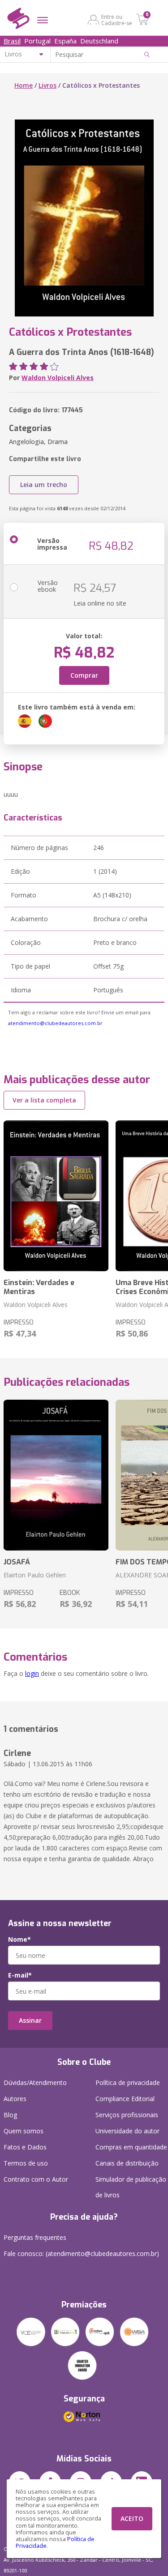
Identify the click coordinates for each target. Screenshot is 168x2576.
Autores (15, 2099)
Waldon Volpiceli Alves (58, 378)
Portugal (37, 41)
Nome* (19, 1939)
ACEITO (132, 2518)
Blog (10, 2115)
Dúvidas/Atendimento (35, 2083)
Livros (47, 85)
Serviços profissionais (127, 2115)
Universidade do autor (127, 2131)
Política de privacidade (128, 2083)
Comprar (84, 675)
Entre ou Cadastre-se (117, 20)
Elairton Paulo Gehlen (35, 1575)
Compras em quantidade (131, 2147)
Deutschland (99, 41)
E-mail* (20, 1975)
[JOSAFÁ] (56, 1475)
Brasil (12, 41)
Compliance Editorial (125, 2099)
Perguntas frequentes (35, 2237)
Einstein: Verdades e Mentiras (39, 1287)
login (32, 1673)
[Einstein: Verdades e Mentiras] (56, 1196)
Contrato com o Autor (36, 2179)
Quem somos (24, 2131)
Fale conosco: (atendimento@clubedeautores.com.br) (81, 2253)
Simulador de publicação (131, 2187)
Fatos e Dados (25, 2147)
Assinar (30, 2020)
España (65, 41)
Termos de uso (26, 2163)
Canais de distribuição (127, 2163)
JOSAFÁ (17, 1562)
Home (24, 85)
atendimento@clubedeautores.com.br (55, 1023)
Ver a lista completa (44, 1100)
